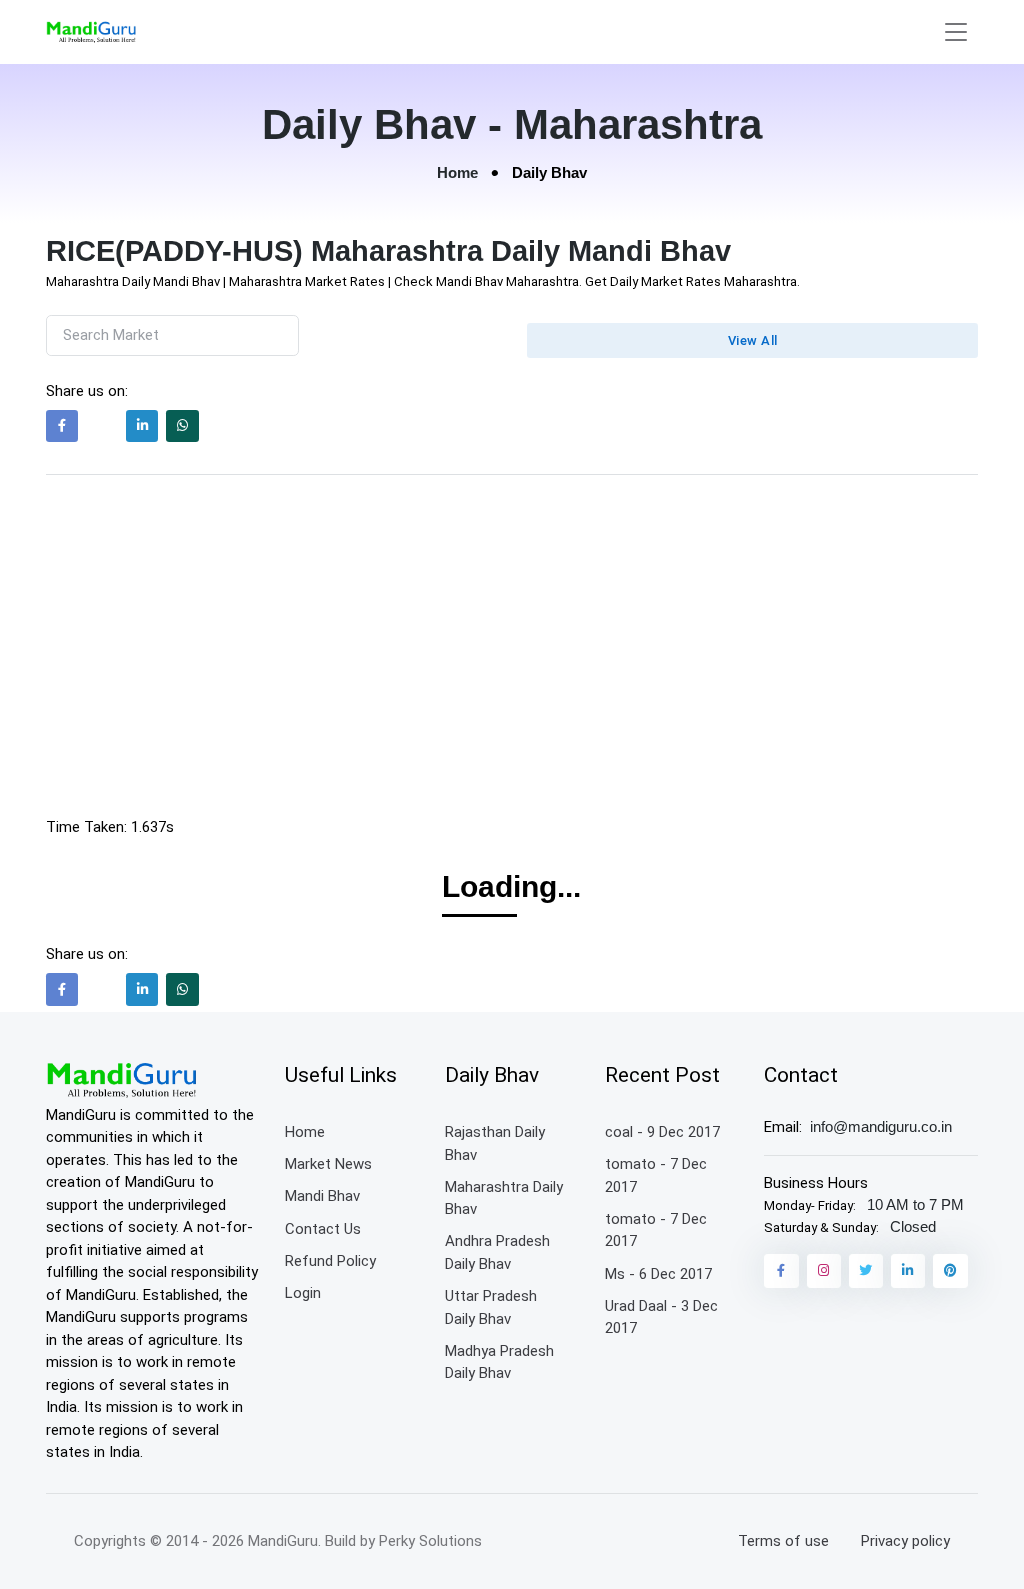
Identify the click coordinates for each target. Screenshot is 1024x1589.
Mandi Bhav (322, 1196)
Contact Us (323, 1229)
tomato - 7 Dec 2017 (656, 1175)
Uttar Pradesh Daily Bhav (491, 1307)
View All (753, 340)
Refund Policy (330, 1261)
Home (457, 172)
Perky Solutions (430, 1541)
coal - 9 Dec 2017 (662, 1132)
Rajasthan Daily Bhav (495, 1143)
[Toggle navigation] (956, 32)
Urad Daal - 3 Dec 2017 (661, 1317)
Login (303, 1293)
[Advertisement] (512, 650)
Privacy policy (905, 1541)
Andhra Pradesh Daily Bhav (497, 1252)
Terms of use (783, 1541)
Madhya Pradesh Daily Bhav (499, 1362)
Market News (328, 1164)
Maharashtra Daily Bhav (504, 1198)
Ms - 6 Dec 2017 (658, 1274)
